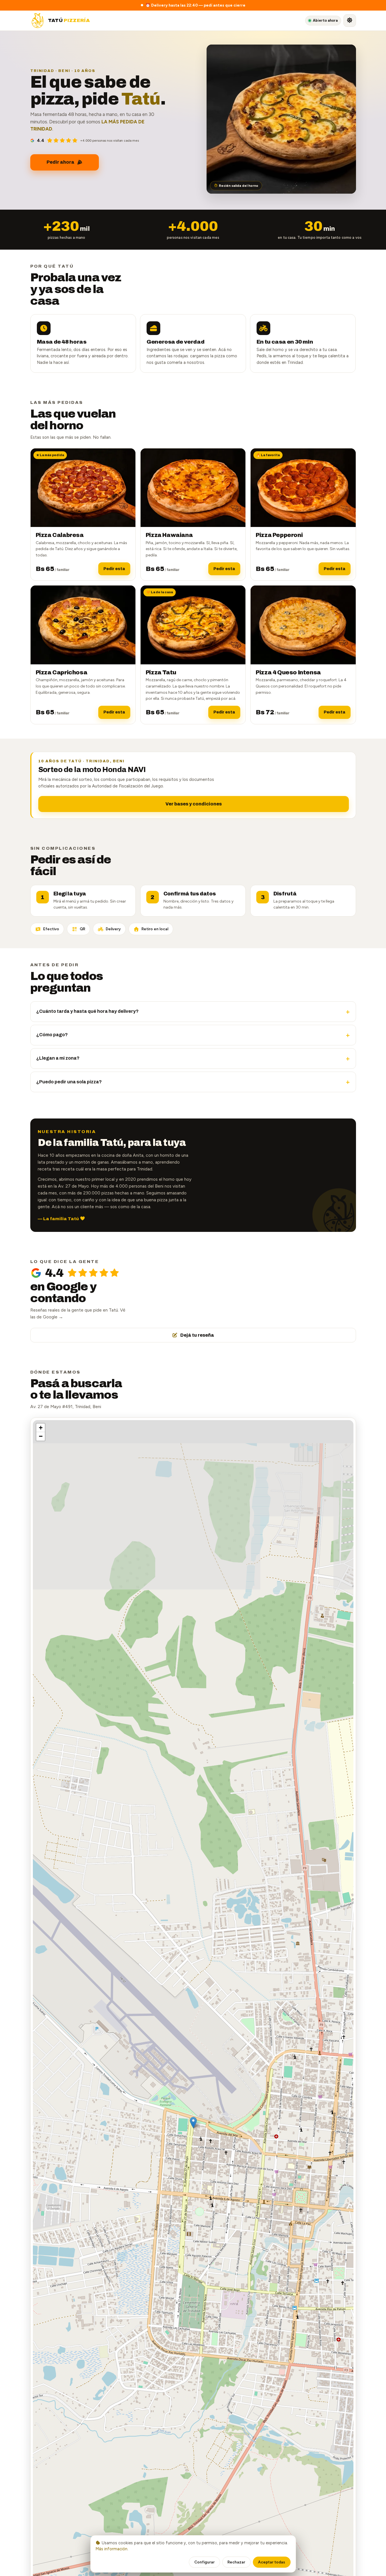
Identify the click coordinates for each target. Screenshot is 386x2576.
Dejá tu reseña (197, 1335)
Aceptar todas (272, 2562)
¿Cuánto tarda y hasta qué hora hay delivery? (193, 1012)
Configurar (204, 2562)
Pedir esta (114, 569)
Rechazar (236, 2562)
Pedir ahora (60, 162)
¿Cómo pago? (193, 1035)
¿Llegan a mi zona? (193, 1059)
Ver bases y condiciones (194, 804)
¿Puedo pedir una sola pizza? (193, 1082)
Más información (111, 2549)
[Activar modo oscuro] (350, 21)
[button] (193, 2123)
